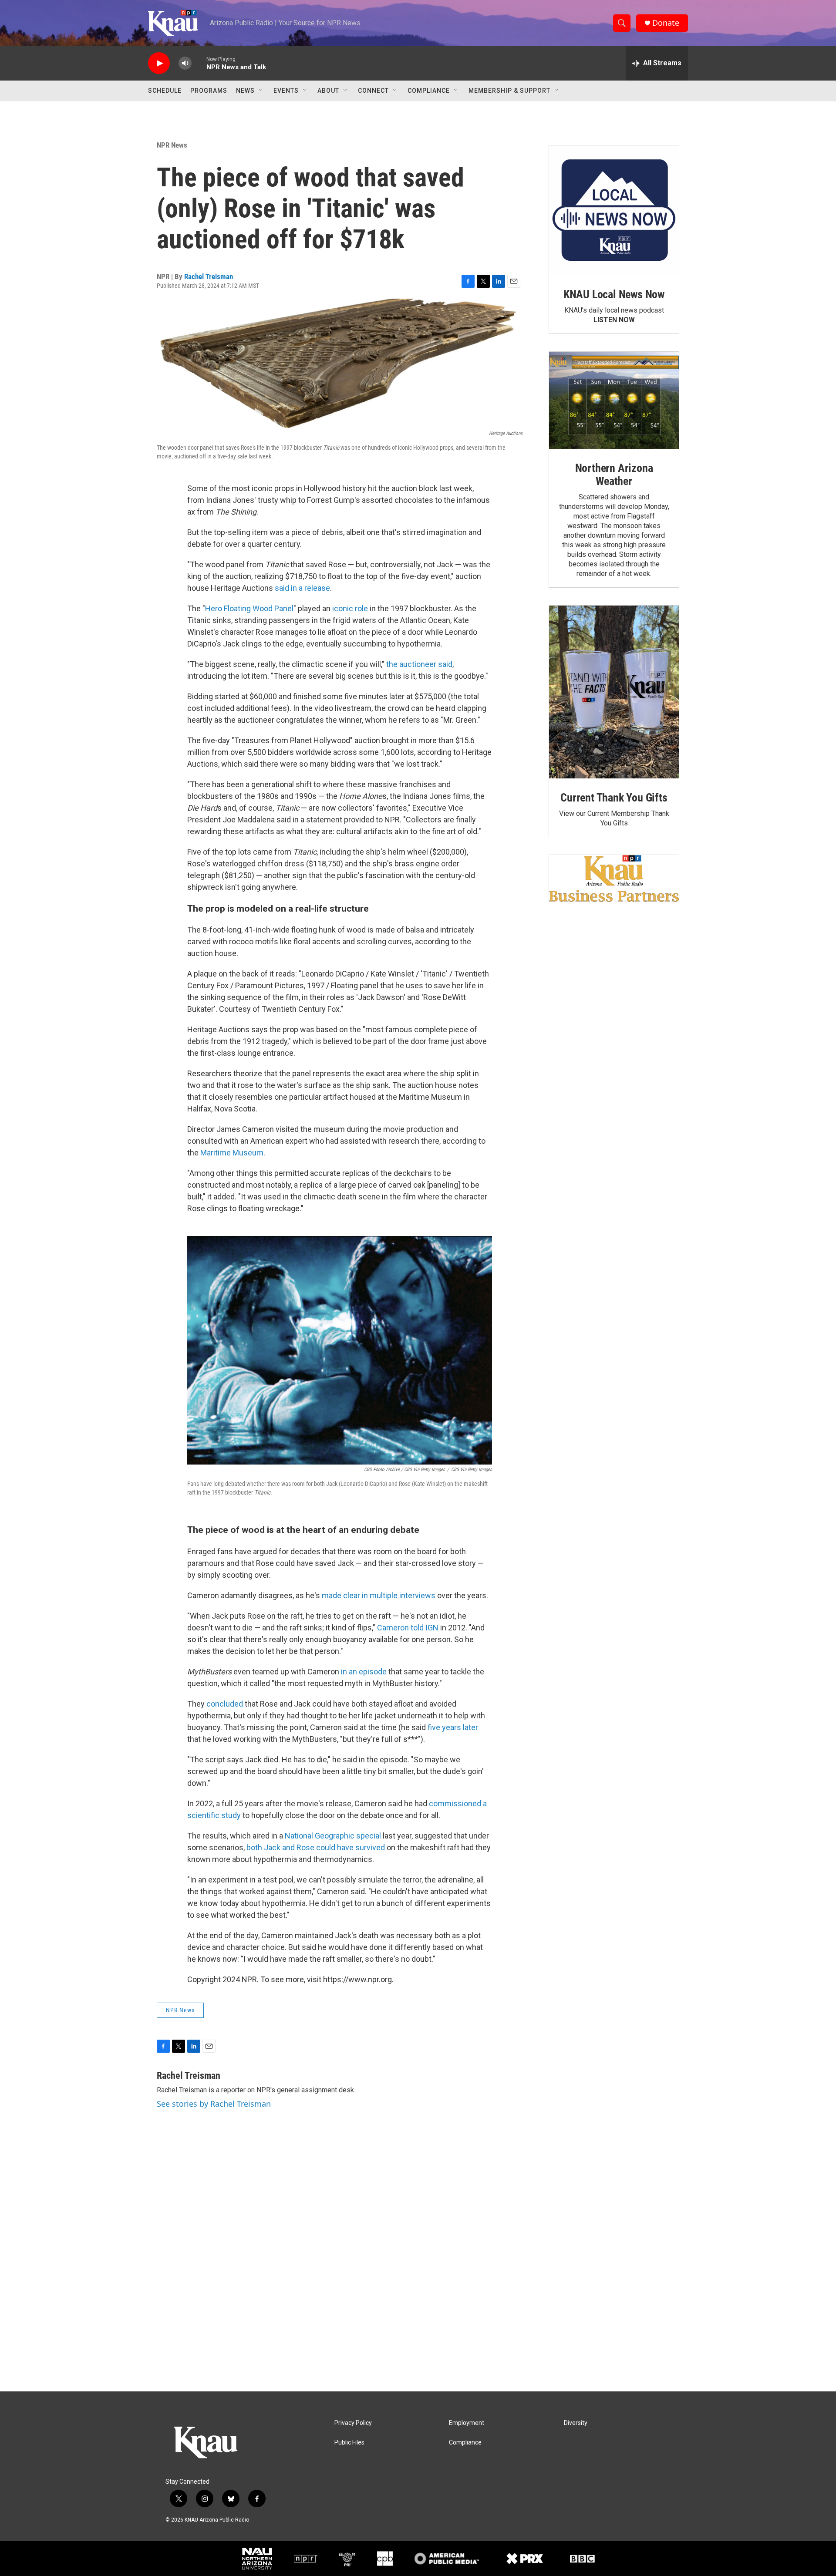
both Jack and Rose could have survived (316, 1847)
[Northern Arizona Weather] (614, 401)
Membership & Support (509, 91)
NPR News (172, 145)
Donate (666, 23)
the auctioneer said (419, 664)
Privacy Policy (353, 2423)
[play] (159, 63)
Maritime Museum (232, 1153)
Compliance (429, 91)
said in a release (302, 588)
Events (286, 91)
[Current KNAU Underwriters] (614, 878)
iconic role (350, 608)
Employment (467, 2423)
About (328, 91)
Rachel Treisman (209, 276)
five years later (453, 1727)
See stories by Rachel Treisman (214, 2104)
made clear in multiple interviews (379, 1595)
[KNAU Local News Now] (614, 210)
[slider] (199, 63)
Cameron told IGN (408, 1628)
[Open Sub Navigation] (261, 91)
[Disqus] (418, 2274)
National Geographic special (333, 1836)
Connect (373, 91)
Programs (209, 91)
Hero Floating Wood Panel (249, 608)
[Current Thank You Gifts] (614, 692)
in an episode (363, 1672)
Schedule (165, 91)
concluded (225, 1704)
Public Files (349, 2443)
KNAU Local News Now (614, 294)
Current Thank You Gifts (614, 798)
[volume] (185, 63)
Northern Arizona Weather (614, 475)
